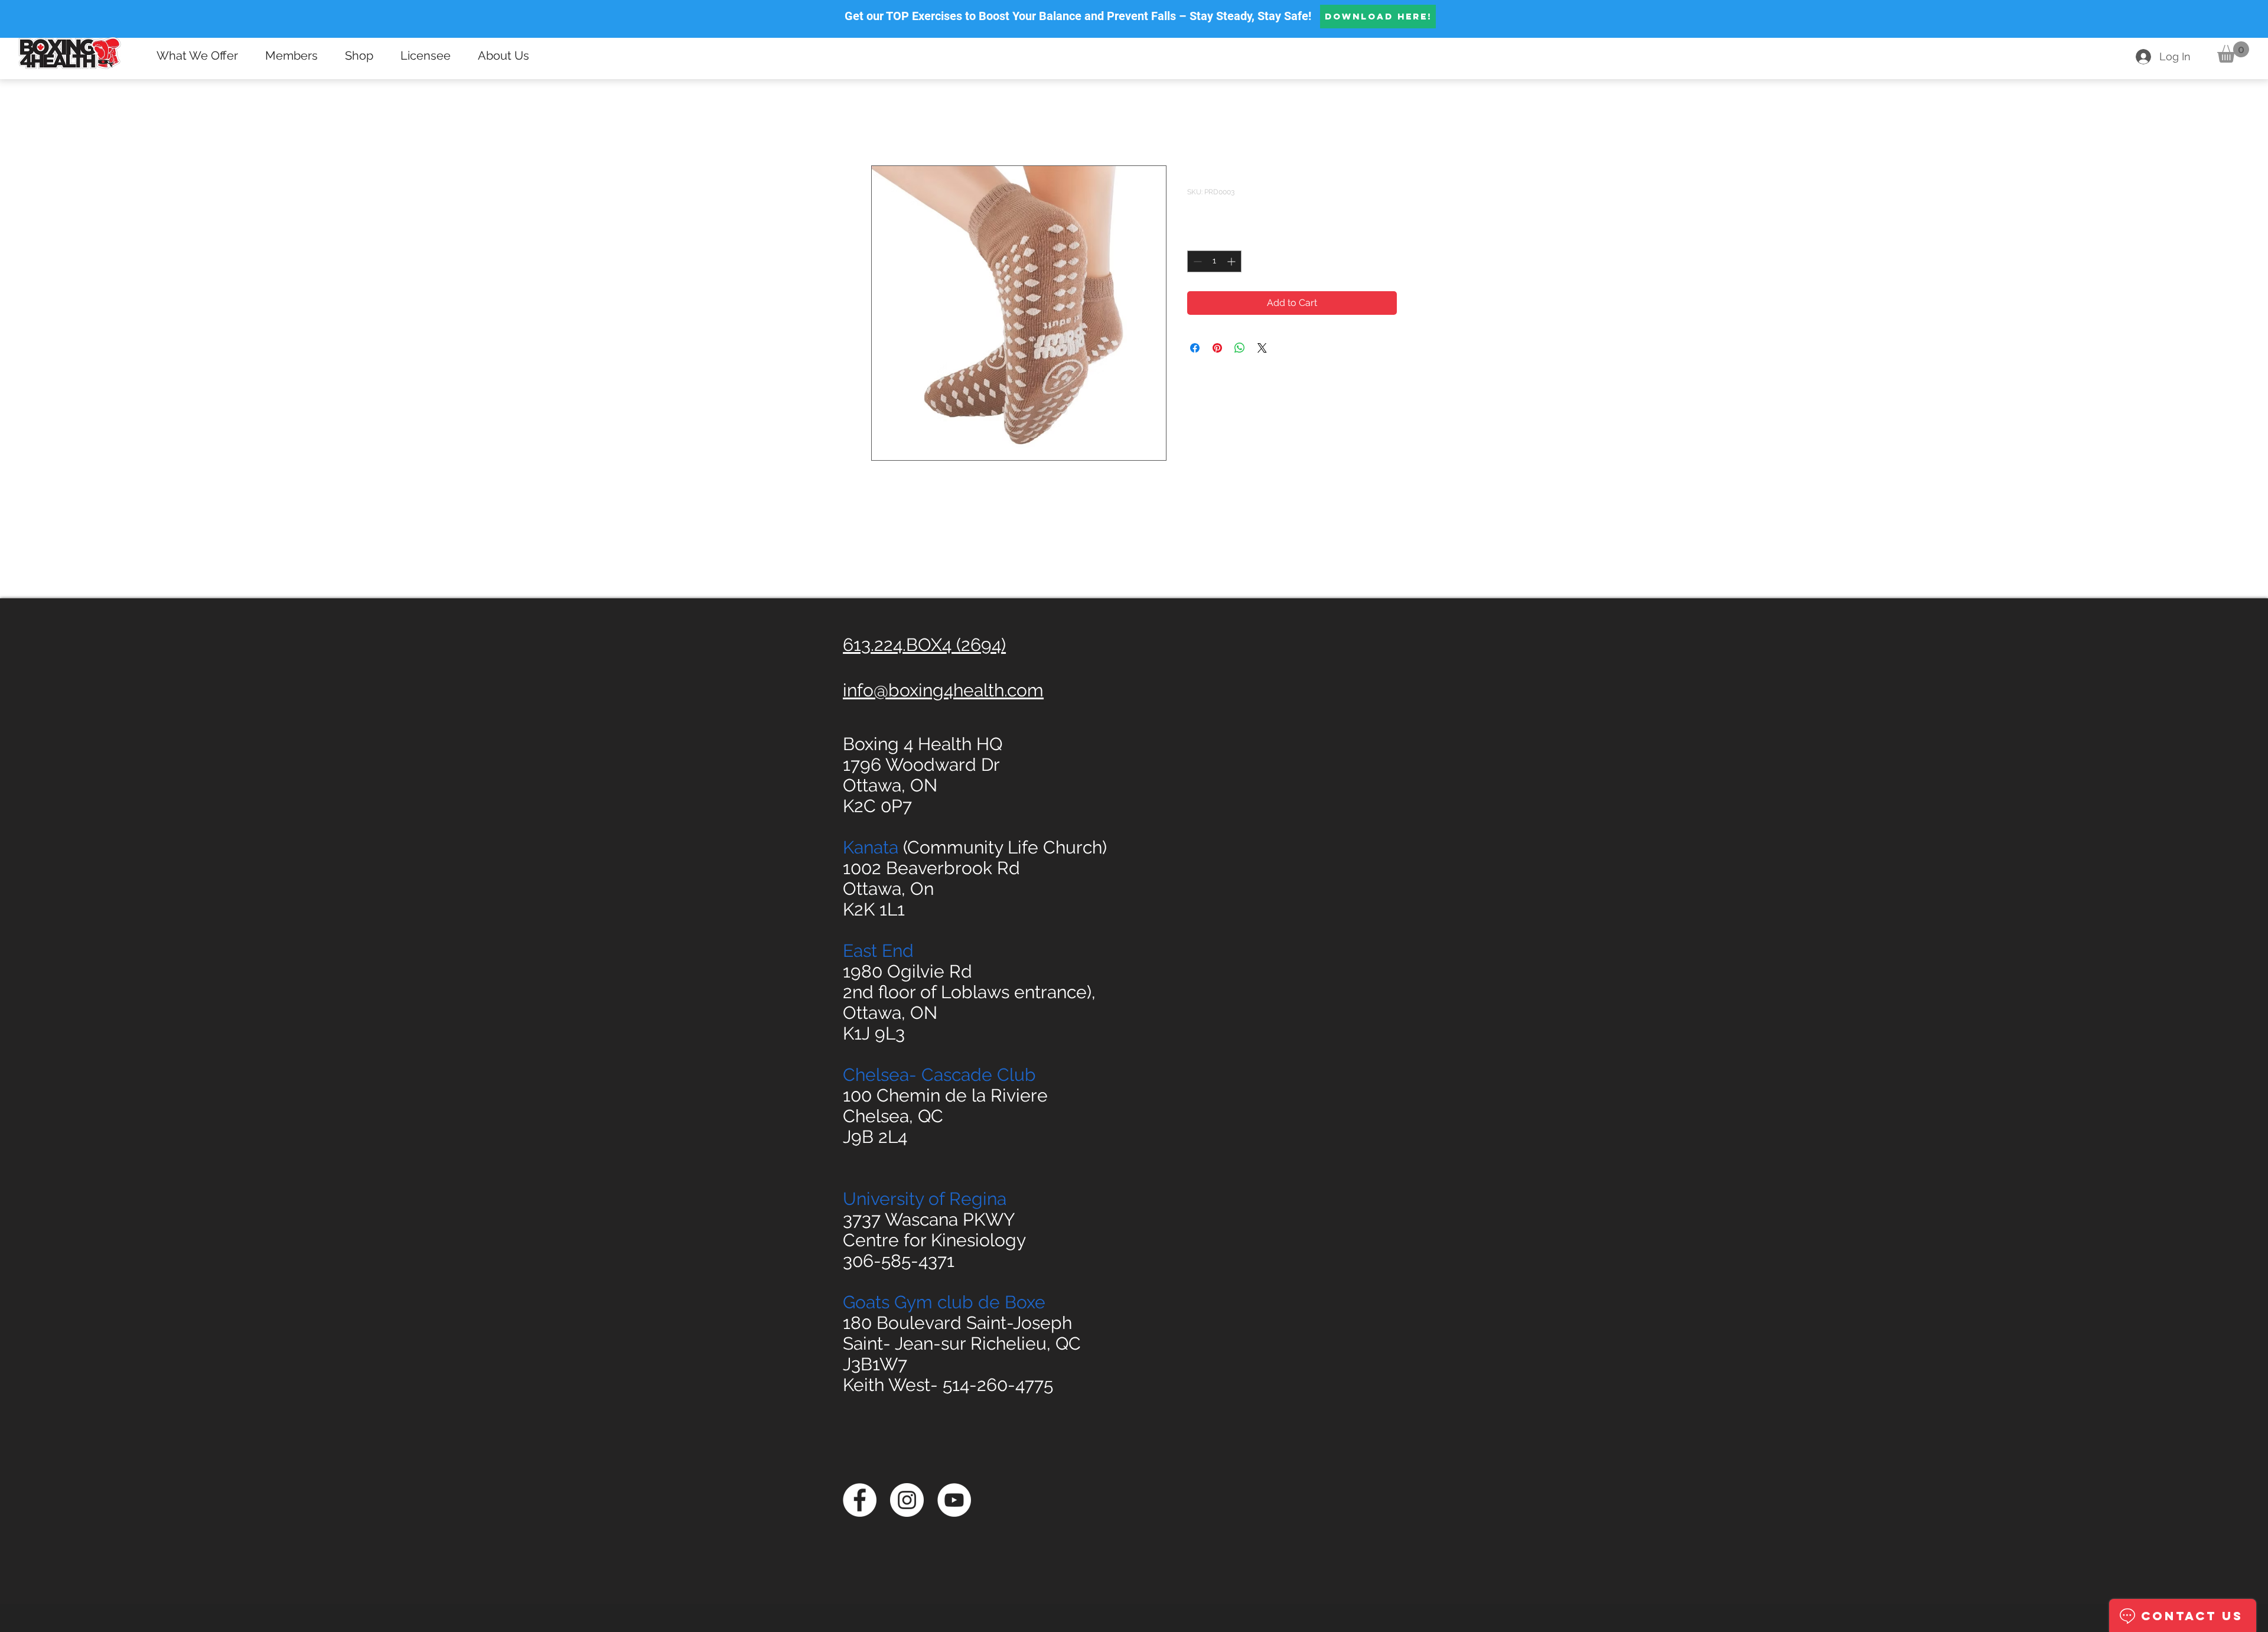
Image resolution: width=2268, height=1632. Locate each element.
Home (885, 123)
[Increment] (1232, 261)
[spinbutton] (1214, 261)
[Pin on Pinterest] (1217, 348)
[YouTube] (954, 1500)
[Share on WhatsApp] (1240, 348)
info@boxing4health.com (943, 690)
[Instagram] (907, 1500)
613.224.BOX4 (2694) (924, 645)
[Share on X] (1262, 348)
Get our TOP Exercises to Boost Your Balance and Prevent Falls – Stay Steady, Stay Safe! (1078, 16)
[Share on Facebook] (1195, 348)
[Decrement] (1196, 261)
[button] (202, 56)
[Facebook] (860, 1500)
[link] (2233, 52)
